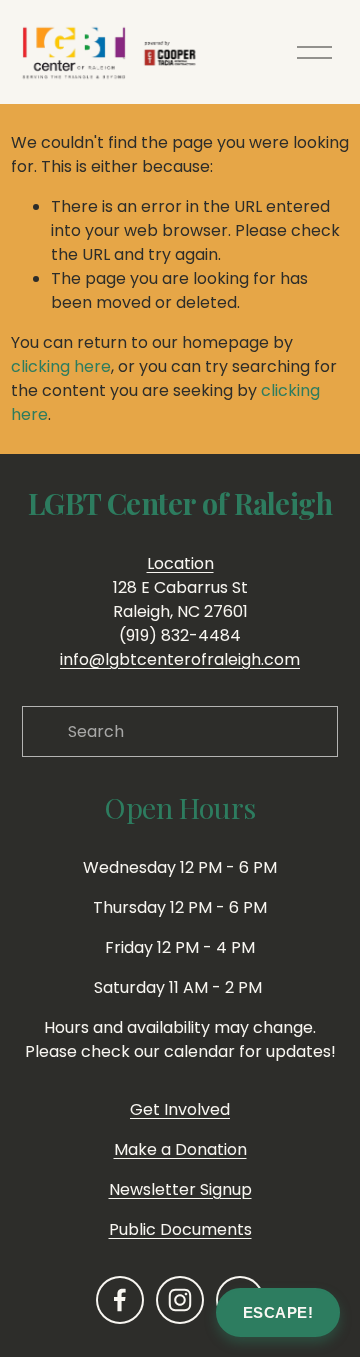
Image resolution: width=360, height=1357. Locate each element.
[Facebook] (120, 1300)
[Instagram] (180, 1300)
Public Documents (180, 1229)
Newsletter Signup (180, 1189)
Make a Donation (180, 1149)
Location (180, 563)
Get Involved (180, 1109)
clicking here (61, 366)
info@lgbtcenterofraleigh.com (180, 659)
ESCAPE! (278, 1312)
